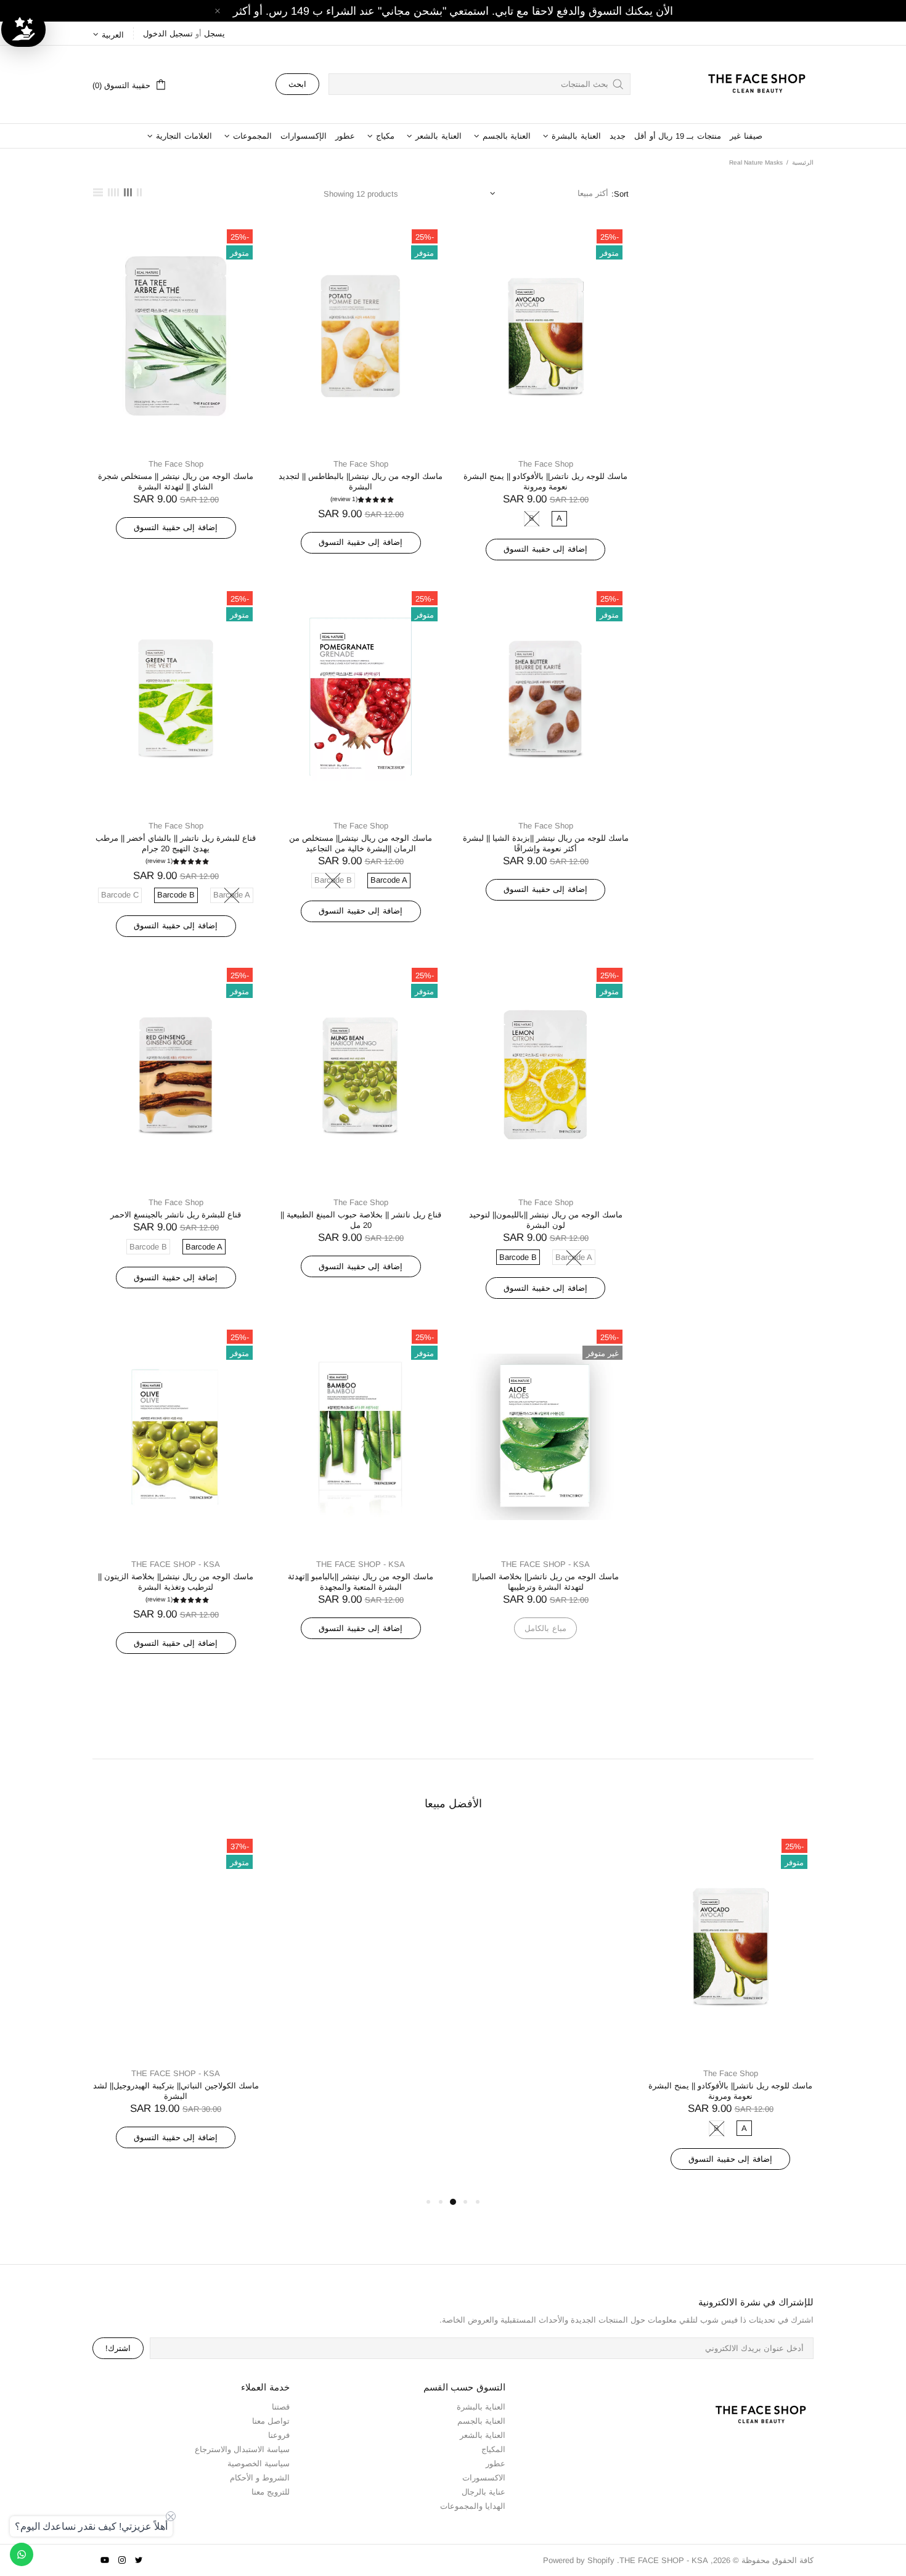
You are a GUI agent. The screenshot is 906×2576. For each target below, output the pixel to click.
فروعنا (279, 2435)
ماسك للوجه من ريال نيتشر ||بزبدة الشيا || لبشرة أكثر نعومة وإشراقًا (546, 843)
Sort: (620, 194)
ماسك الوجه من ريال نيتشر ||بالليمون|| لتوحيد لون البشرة (546, 1220)
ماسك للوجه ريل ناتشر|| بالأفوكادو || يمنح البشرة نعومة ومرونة (545, 481)
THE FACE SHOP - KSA (751, 84)
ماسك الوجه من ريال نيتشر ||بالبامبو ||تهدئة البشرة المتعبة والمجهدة (361, 1582)
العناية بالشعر (483, 2435)
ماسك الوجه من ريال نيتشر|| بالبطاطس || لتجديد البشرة (361, 481)
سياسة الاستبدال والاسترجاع (242, 2449)
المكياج (493, 2449)
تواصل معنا (271, 2421)
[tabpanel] (730, 2014)
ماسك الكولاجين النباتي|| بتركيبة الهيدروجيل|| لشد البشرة (176, 2091)
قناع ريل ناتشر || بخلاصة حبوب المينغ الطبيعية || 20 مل (361, 1220)
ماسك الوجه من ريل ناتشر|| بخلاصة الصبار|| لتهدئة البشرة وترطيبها (545, 1582)
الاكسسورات (484, 2478)
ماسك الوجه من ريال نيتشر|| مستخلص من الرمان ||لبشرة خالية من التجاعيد (361, 843)
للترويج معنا (271, 2492)
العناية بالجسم (481, 2421)
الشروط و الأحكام (260, 2478)
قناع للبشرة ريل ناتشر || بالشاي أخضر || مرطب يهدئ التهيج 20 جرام (176, 843)
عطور (496, 2464)
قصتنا (281, 2407)
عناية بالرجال (484, 2492)
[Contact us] (22, 2554)
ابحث (297, 84)
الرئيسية (803, 162)
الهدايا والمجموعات (473, 2506)
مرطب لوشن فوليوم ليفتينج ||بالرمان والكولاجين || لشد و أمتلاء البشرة (546, 2091)
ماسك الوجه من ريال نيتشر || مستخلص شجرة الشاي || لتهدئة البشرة (176, 481)
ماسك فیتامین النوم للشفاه (361, 2086)
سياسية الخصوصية (259, 2464)
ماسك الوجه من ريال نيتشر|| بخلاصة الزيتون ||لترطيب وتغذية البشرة (176, 1582)
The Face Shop (546, 464)
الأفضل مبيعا (453, 1804)
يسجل (214, 34)
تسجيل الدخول (168, 34)
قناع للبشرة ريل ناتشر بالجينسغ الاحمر (176, 1215)
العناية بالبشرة (481, 2407)
